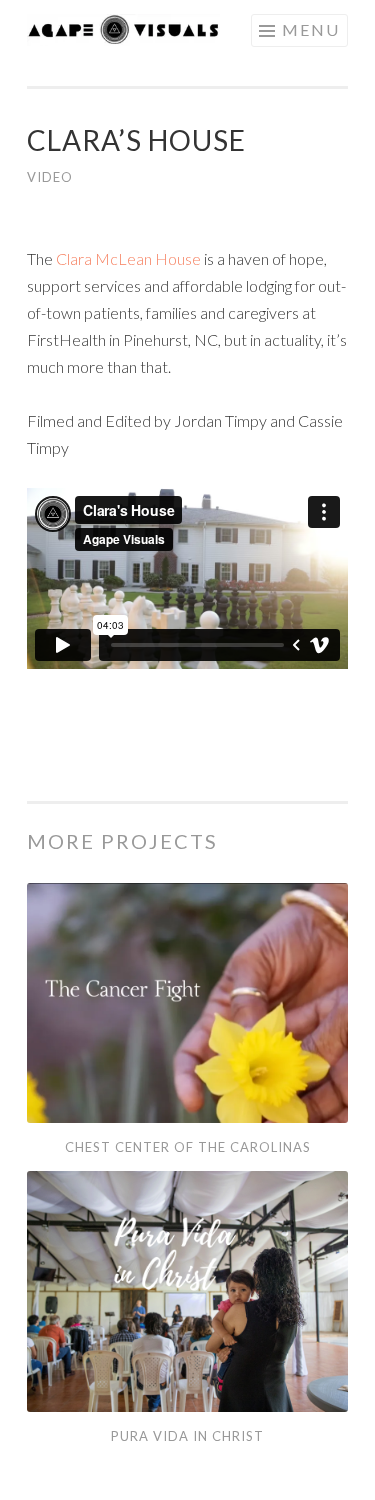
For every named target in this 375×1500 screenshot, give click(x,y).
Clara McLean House (128, 258)
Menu (311, 29)
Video (50, 177)
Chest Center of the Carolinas (188, 1147)
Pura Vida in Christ (187, 1436)
